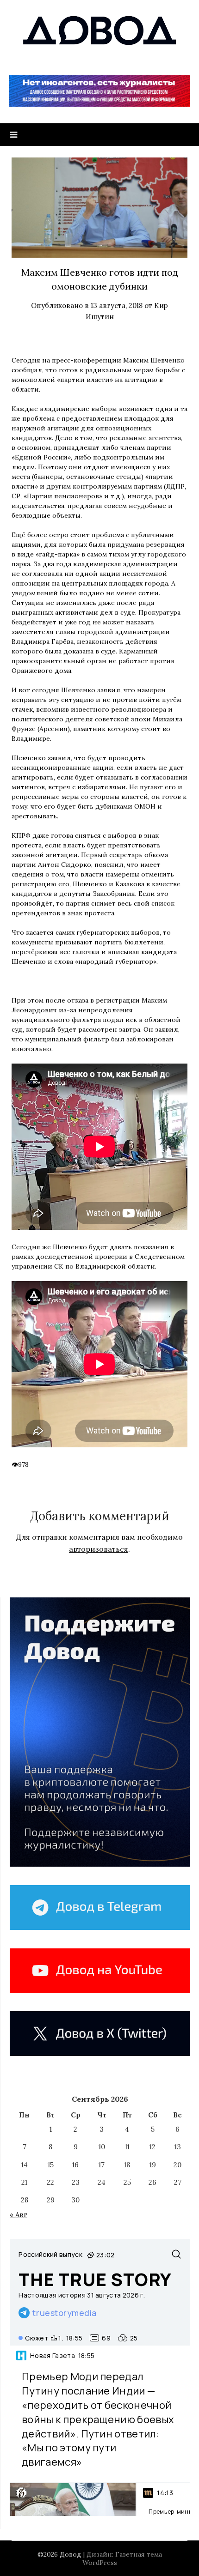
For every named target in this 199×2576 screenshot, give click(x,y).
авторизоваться (99, 1549)
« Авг (19, 2215)
